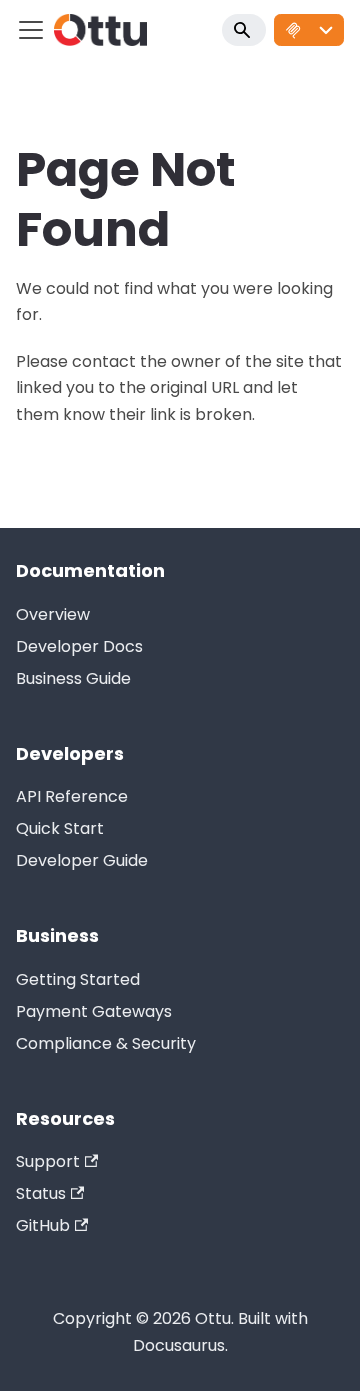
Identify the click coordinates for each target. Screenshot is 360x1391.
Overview (53, 614)
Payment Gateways (94, 1011)
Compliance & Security (106, 1043)
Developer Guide (82, 860)
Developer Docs (79, 646)
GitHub (43, 1225)
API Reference (72, 796)
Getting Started (78, 979)
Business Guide (73, 678)
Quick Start (60, 828)
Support (48, 1161)
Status (41, 1193)
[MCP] (309, 30)
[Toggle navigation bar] (31, 30)
